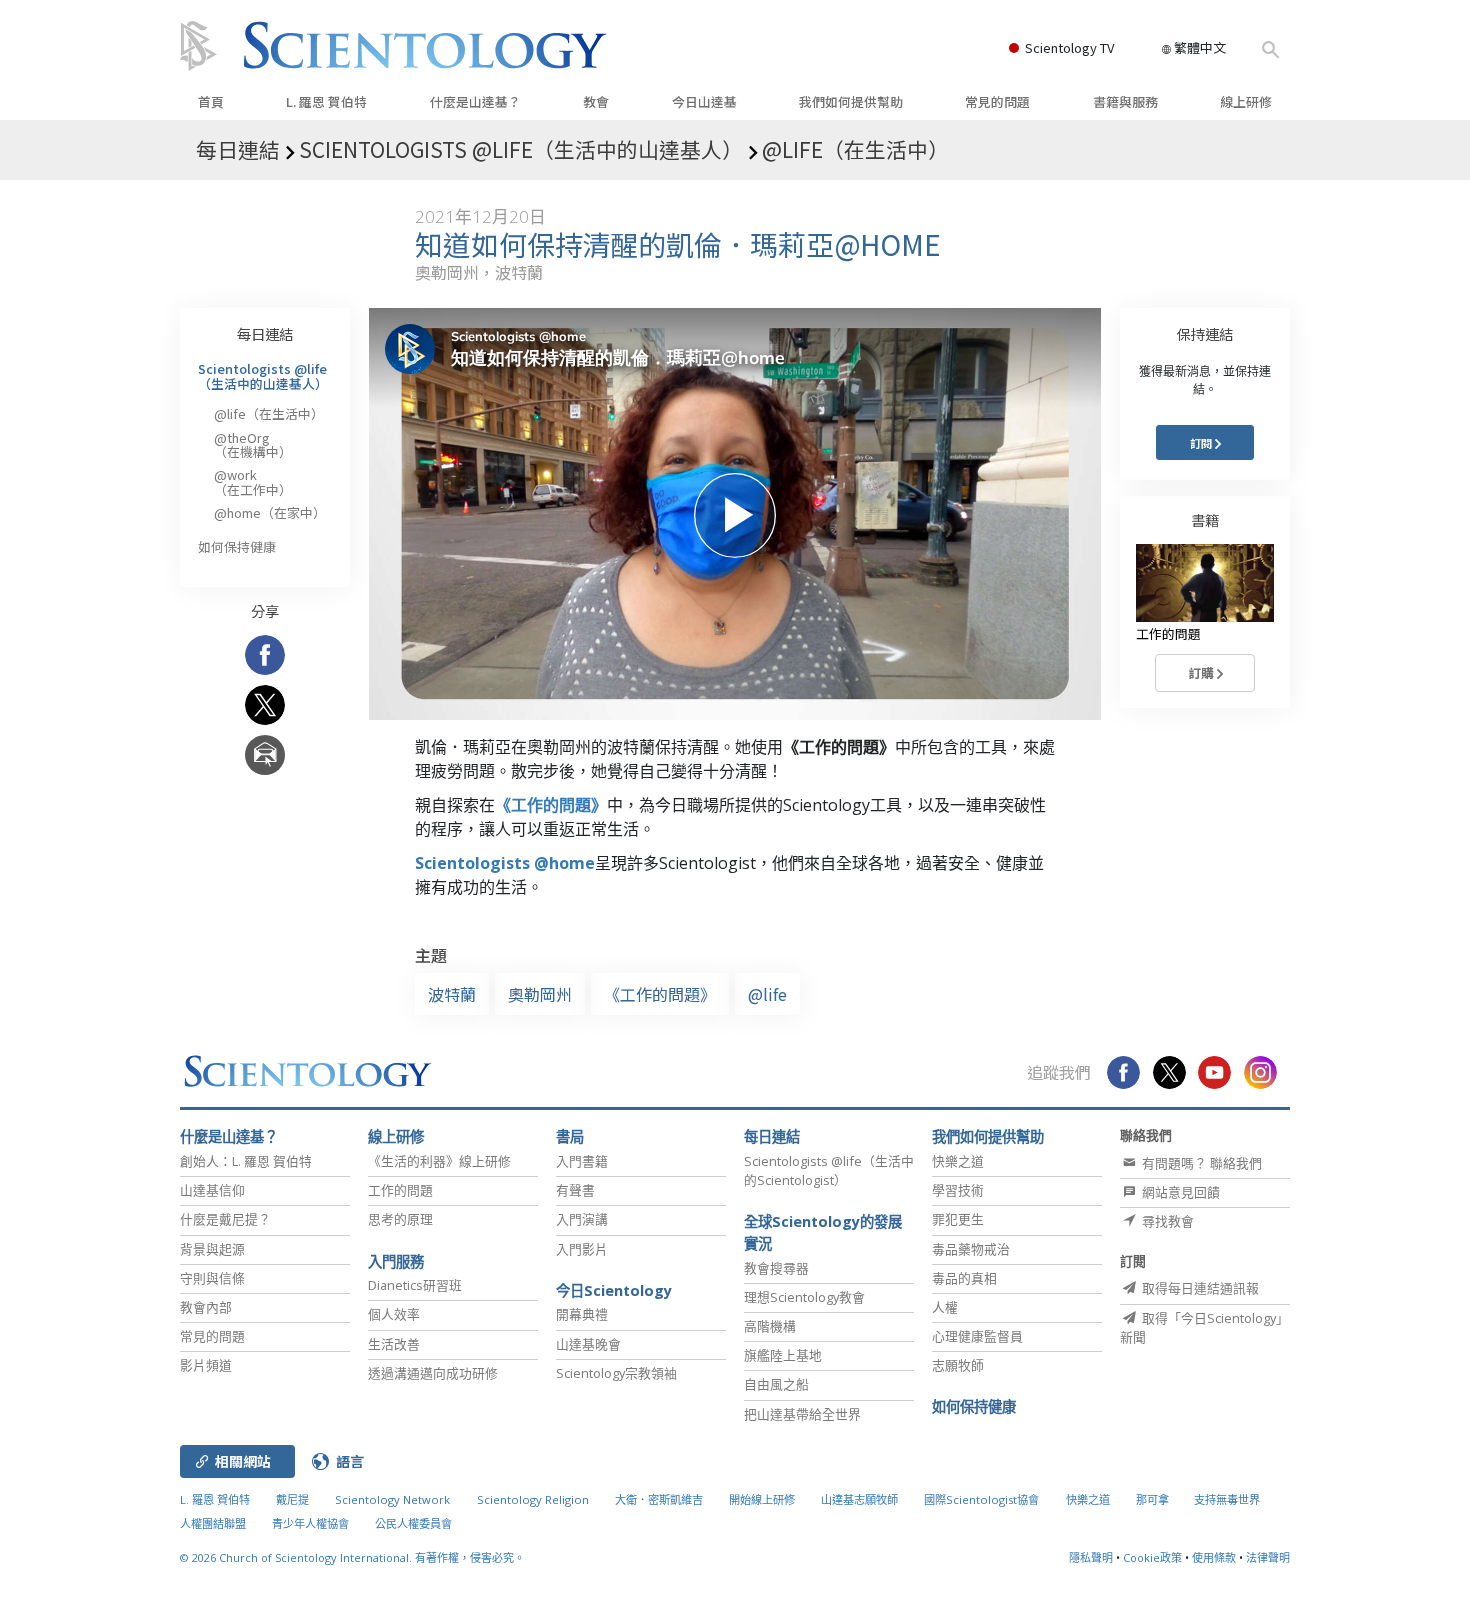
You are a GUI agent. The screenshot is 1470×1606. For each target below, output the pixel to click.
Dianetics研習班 (415, 1285)
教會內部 (206, 1307)
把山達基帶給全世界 (802, 1414)
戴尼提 (292, 1499)
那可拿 (1154, 1499)
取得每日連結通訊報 (1199, 1288)
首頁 (211, 101)
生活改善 (394, 1344)
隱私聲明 (1091, 1557)
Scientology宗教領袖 (616, 1373)
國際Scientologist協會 (981, 1499)
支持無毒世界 (1227, 1499)
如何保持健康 (237, 546)
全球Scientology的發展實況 (823, 1232)
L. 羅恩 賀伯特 (326, 101)
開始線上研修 (762, 1499)
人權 (945, 1307)
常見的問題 (997, 101)
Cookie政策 (1152, 1557)
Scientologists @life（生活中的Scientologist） (829, 1170)
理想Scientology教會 (804, 1297)
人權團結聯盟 (213, 1523)
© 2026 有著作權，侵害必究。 (352, 1557)
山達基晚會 (588, 1344)
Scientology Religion (533, 1499)
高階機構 (770, 1326)
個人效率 (394, 1314)
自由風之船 (776, 1384)
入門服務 (396, 1261)
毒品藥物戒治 (971, 1249)
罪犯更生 (958, 1219)
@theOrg (253, 444)
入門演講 (582, 1219)
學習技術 (958, 1190)
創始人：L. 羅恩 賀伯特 (246, 1161)
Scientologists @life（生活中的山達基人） (263, 375)
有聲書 (575, 1190)
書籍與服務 (1125, 101)
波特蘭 (452, 994)
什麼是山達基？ (475, 101)
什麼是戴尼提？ (225, 1219)
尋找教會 (1166, 1221)
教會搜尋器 (776, 1268)
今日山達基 (704, 101)
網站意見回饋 (1179, 1192)
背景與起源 (212, 1249)
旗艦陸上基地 (783, 1355)
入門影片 (582, 1249)
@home (270, 512)
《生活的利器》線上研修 (439, 1161)
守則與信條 (212, 1278)
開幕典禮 (582, 1314)
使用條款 (1214, 1557)
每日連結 (265, 333)
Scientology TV (1069, 47)
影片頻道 (206, 1365)
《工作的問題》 (551, 805)
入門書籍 (582, 1161)
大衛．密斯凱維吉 (659, 1499)
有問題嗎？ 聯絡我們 (1200, 1163)
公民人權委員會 (413, 1523)
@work (253, 481)
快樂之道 (958, 1161)
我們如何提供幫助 (851, 101)
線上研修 (1246, 101)
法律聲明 (1268, 1557)
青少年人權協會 (310, 1523)
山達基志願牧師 (859, 1499)
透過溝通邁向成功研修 (433, 1373)
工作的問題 (400, 1190)
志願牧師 (958, 1365)
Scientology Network (392, 1499)
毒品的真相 (964, 1278)
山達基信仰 (212, 1190)
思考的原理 (400, 1219)
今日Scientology (614, 1290)
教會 (596, 101)
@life (767, 994)
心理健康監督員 (977, 1336)
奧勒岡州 (540, 994)
